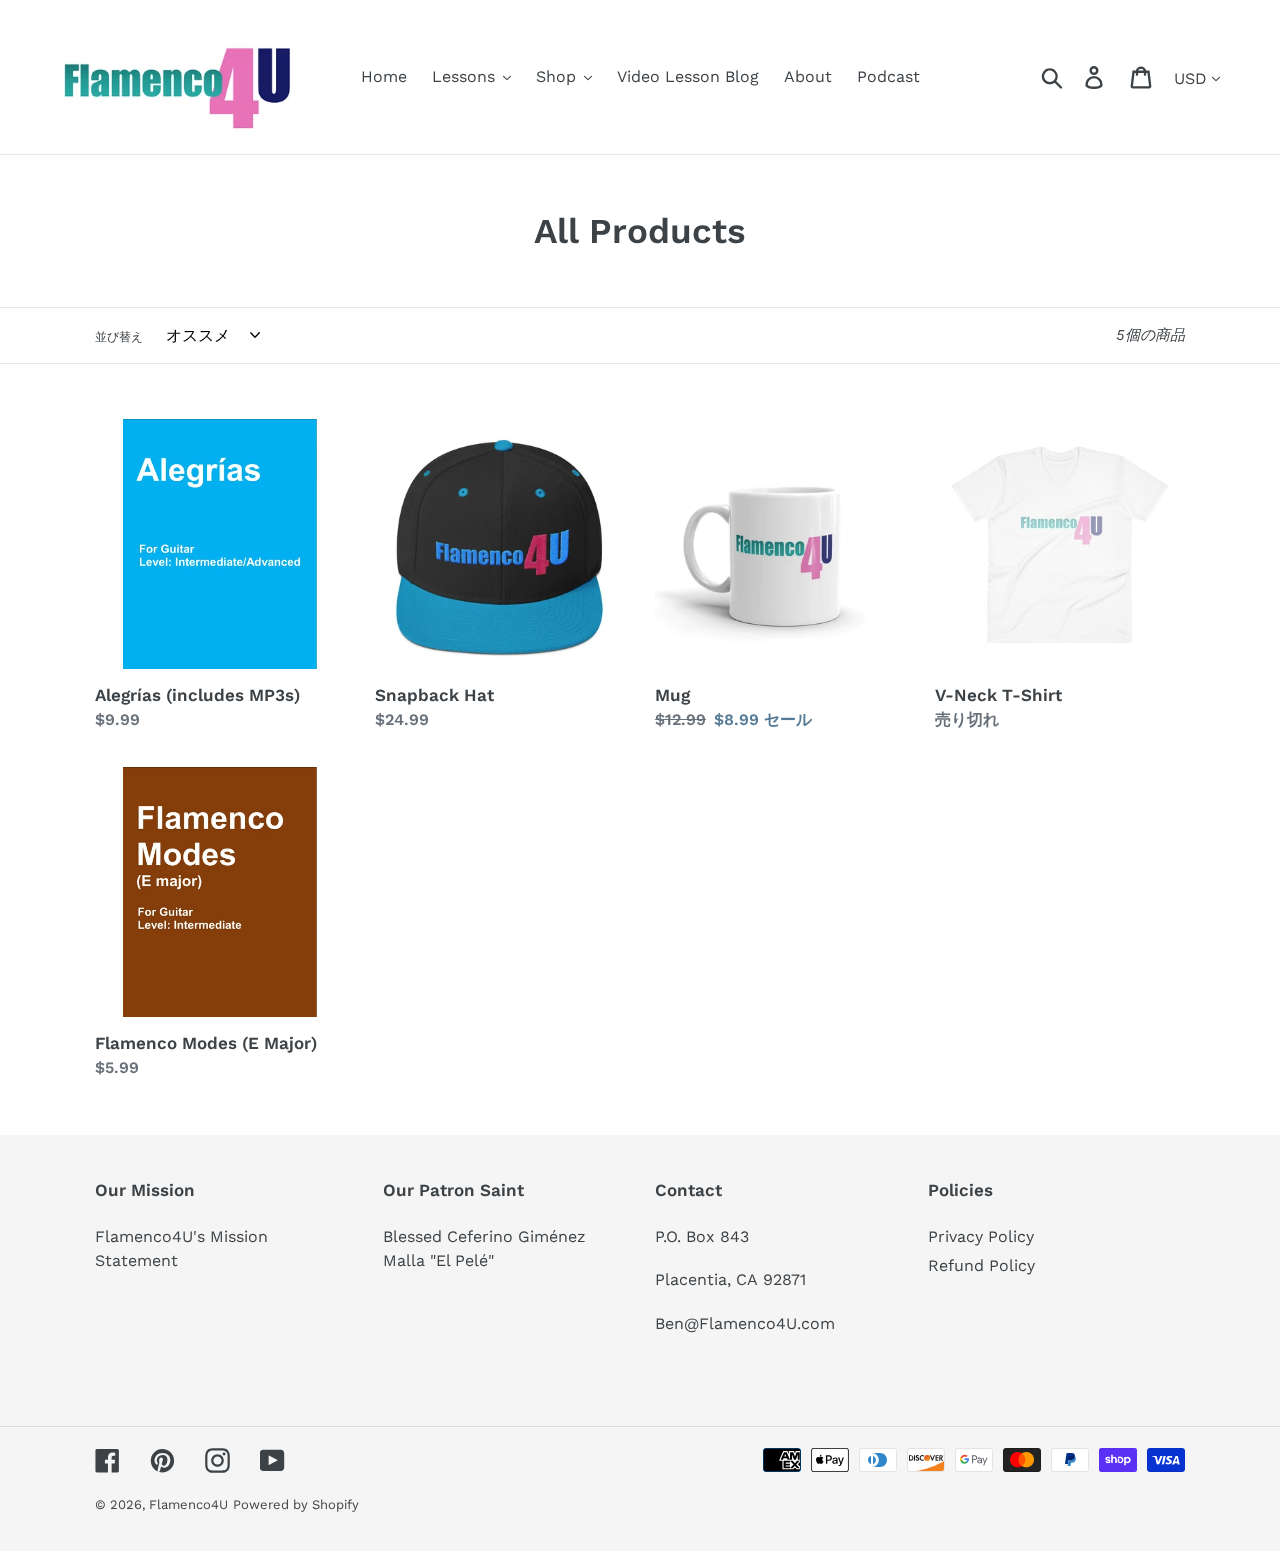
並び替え (119, 337)
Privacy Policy (981, 1236)
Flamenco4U (188, 1504)
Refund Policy (981, 1265)
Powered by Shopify (296, 1504)
